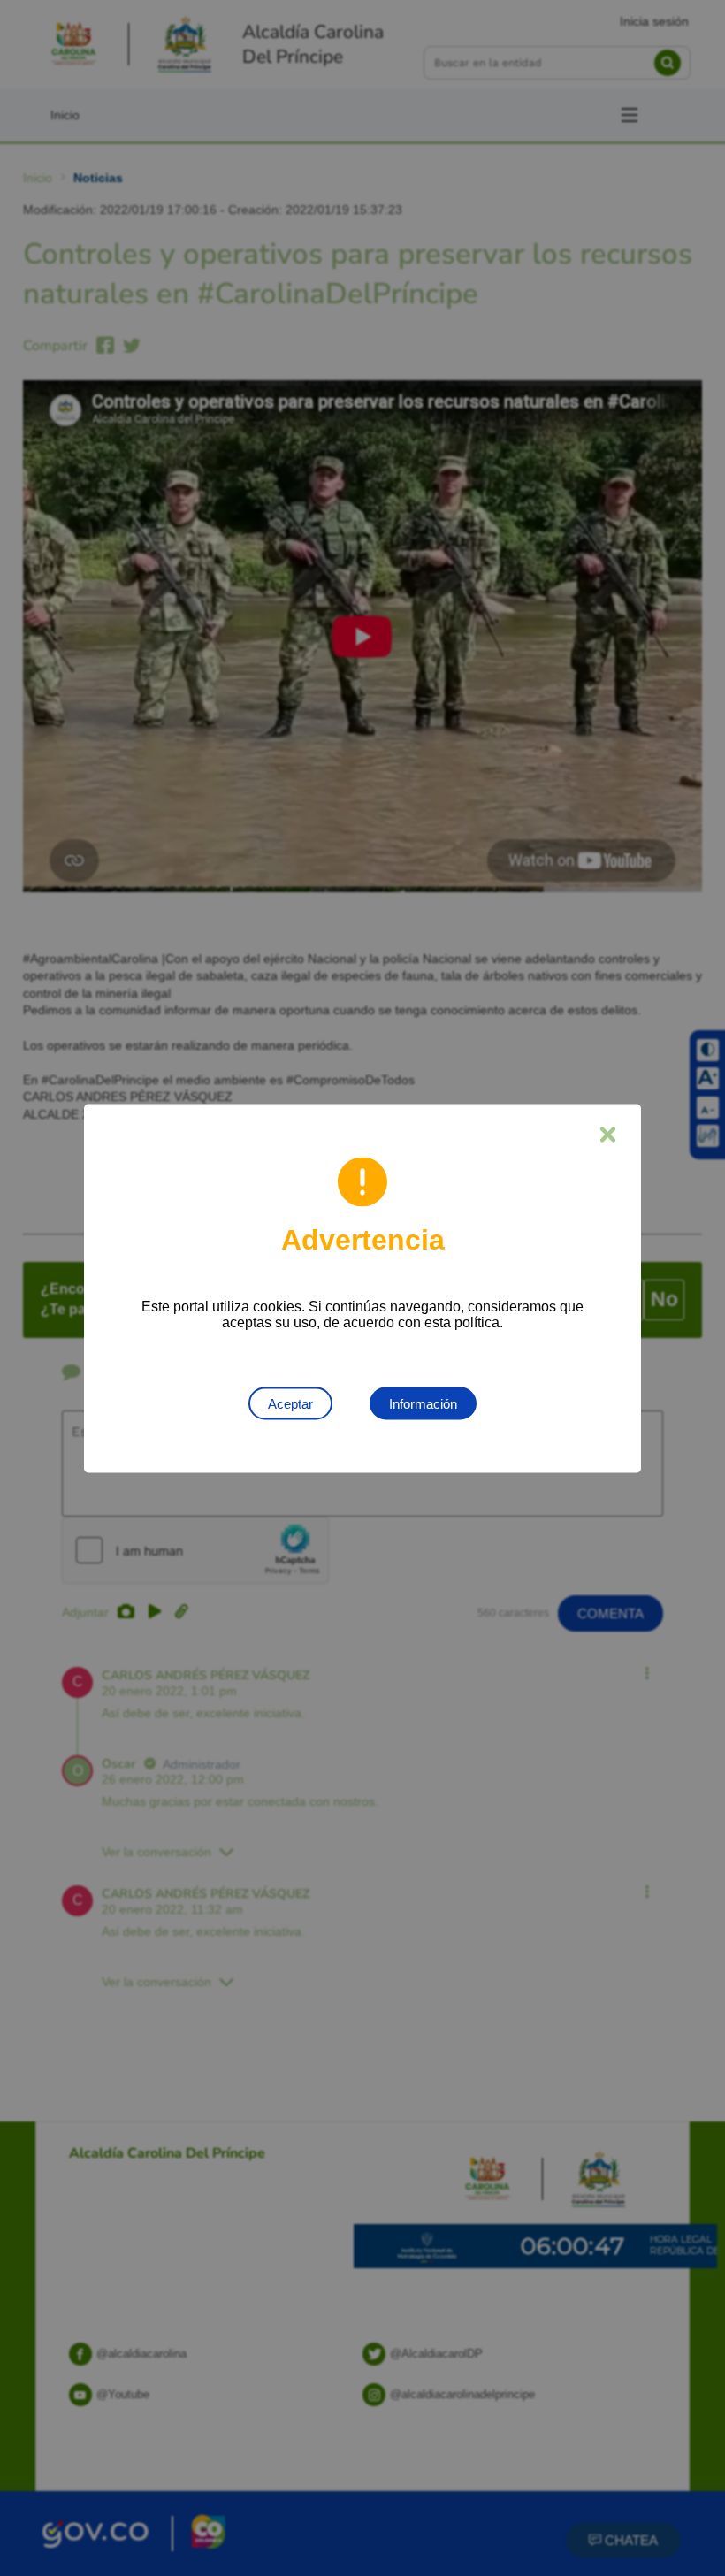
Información (423, 1403)
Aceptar (290, 1403)
